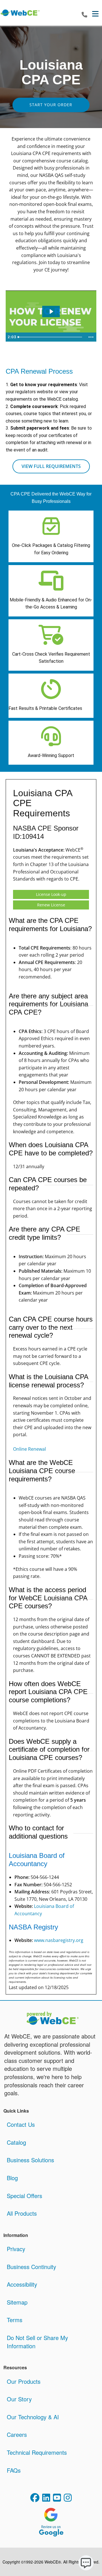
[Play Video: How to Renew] (51, 311)
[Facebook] (35, 2499)
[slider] (51, 337)
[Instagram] (68, 2499)
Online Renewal (29, 1449)
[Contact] (84, 15)
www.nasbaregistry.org (59, 1940)
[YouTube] (57, 2499)
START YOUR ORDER (51, 105)
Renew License (51, 905)
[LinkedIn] (46, 2499)
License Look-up (51, 894)
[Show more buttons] (91, 337)
